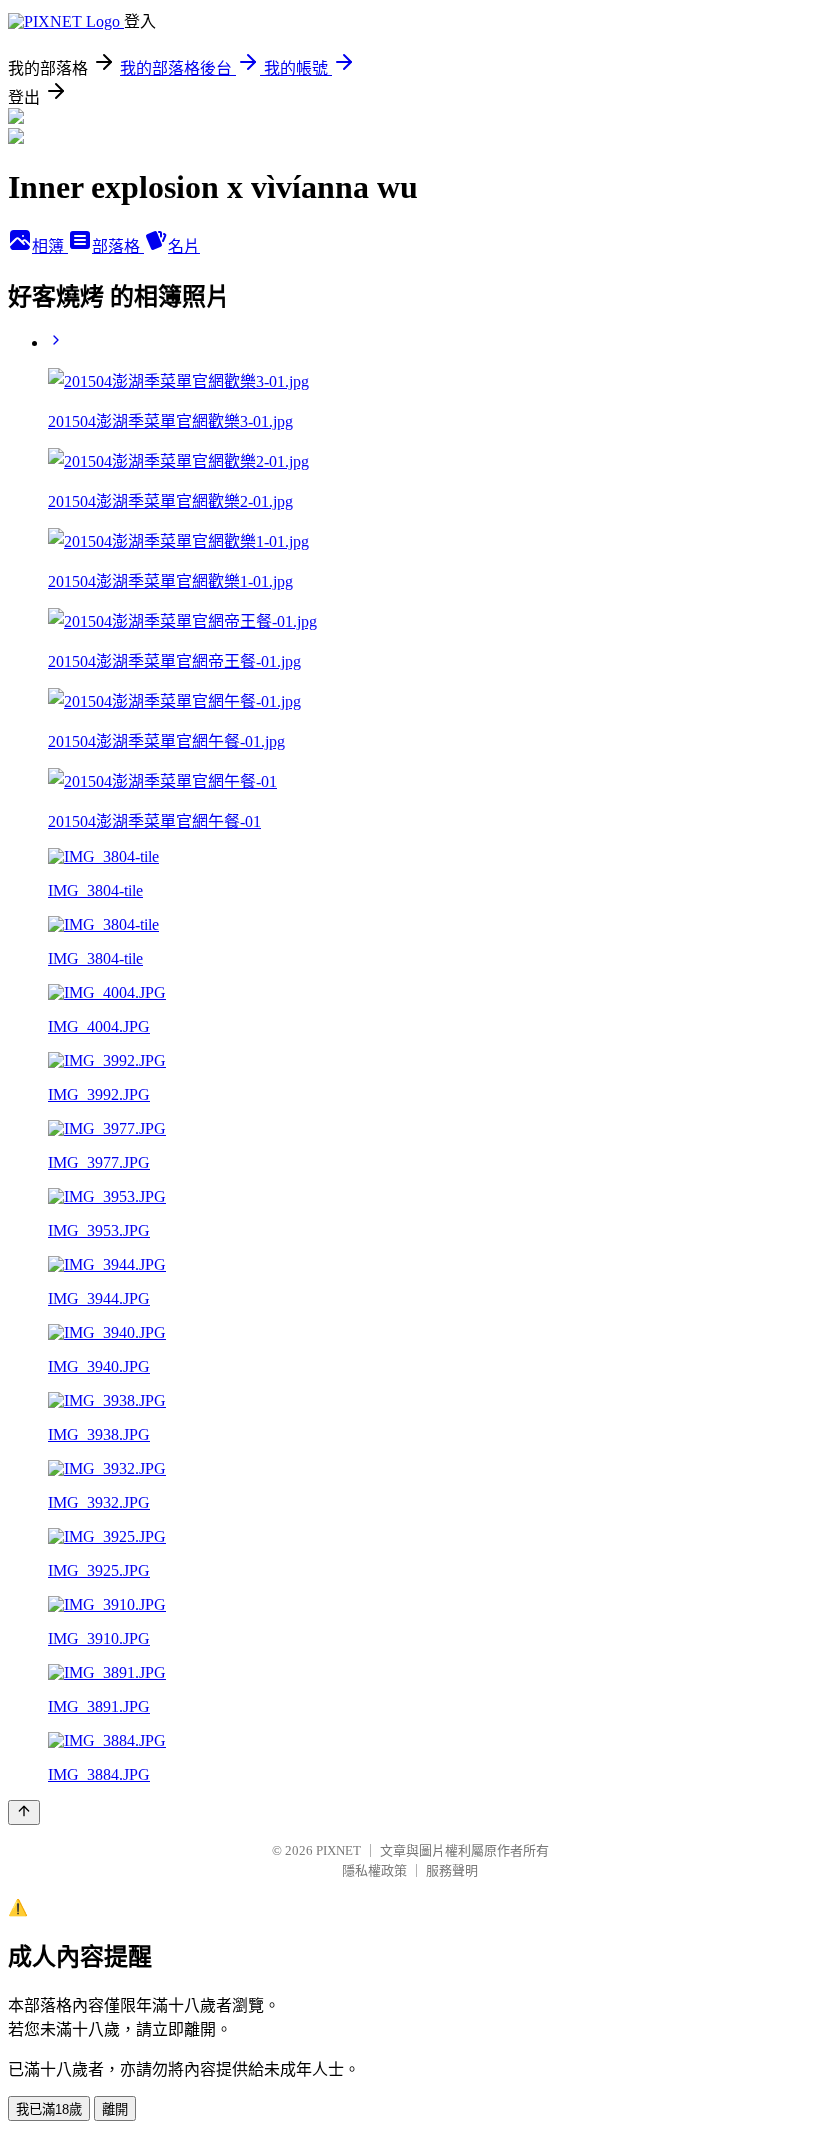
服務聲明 (452, 1870)
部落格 (118, 246)
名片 (184, 246)
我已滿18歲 (49, 2109)
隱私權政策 (374, 1870)
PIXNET (338, 1850)
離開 (115, 2109)
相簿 (50, 246)
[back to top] (24, 1812)
